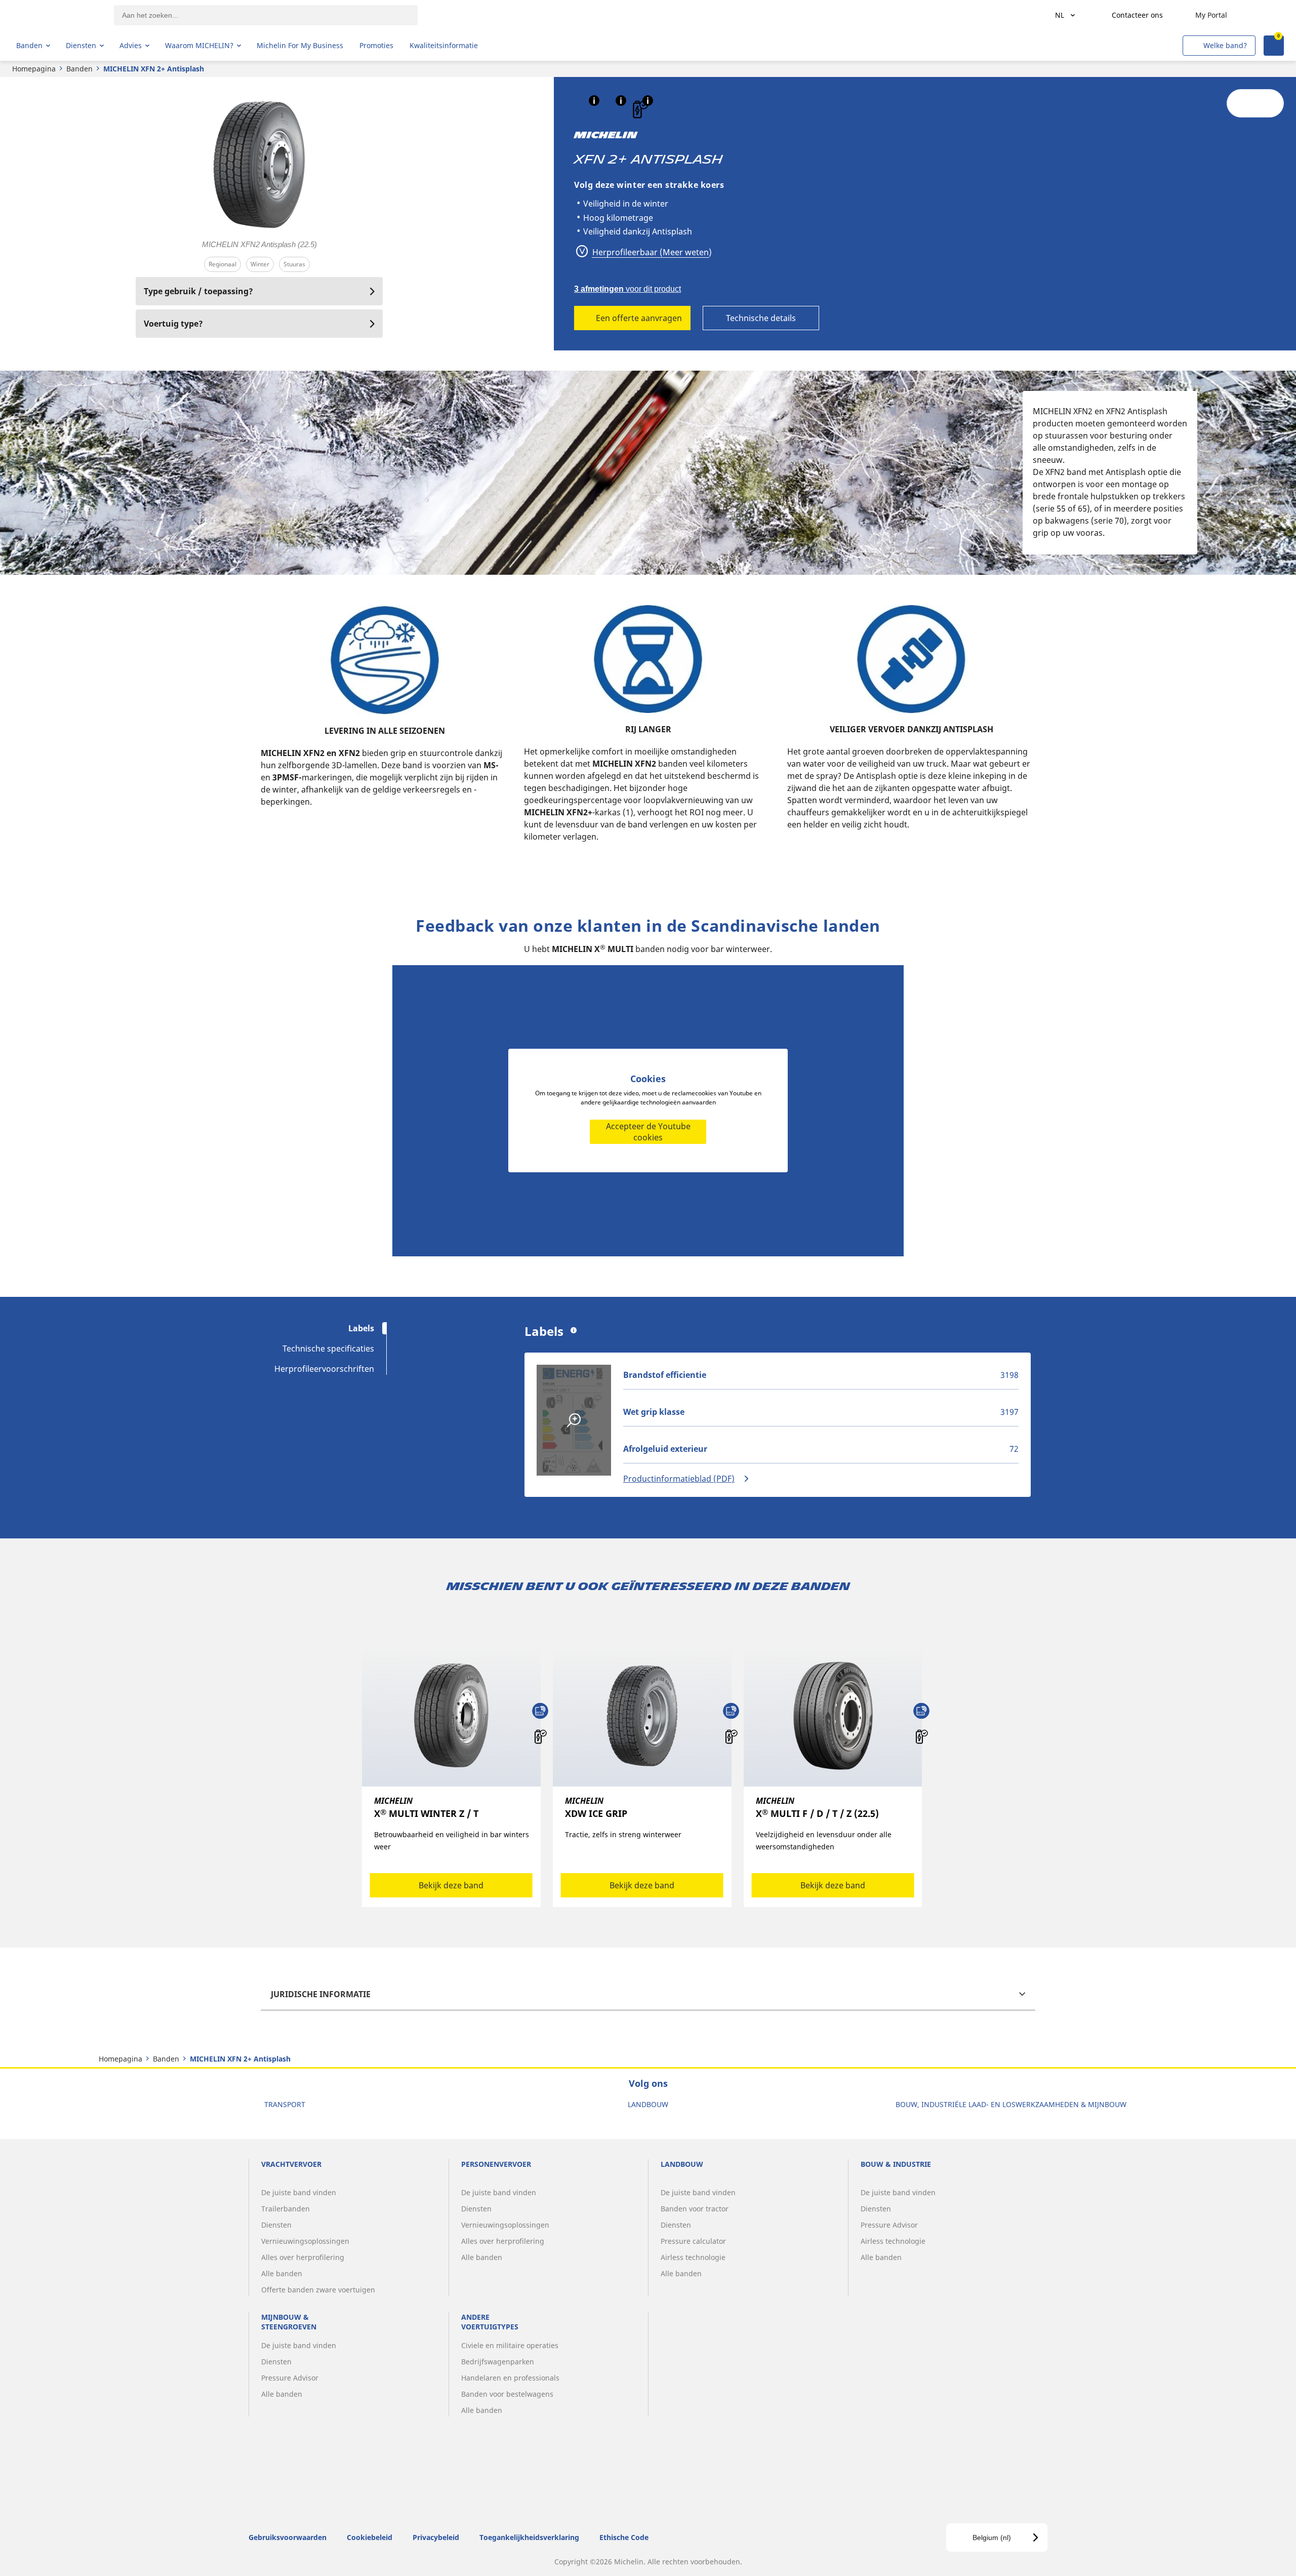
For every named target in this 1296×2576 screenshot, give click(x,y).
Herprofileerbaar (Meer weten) (651, 252)
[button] (594, 101)
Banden (79, 69)
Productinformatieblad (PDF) (679, 1479)
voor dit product (627, 289)
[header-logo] (56, 15)
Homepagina (34, 69)
